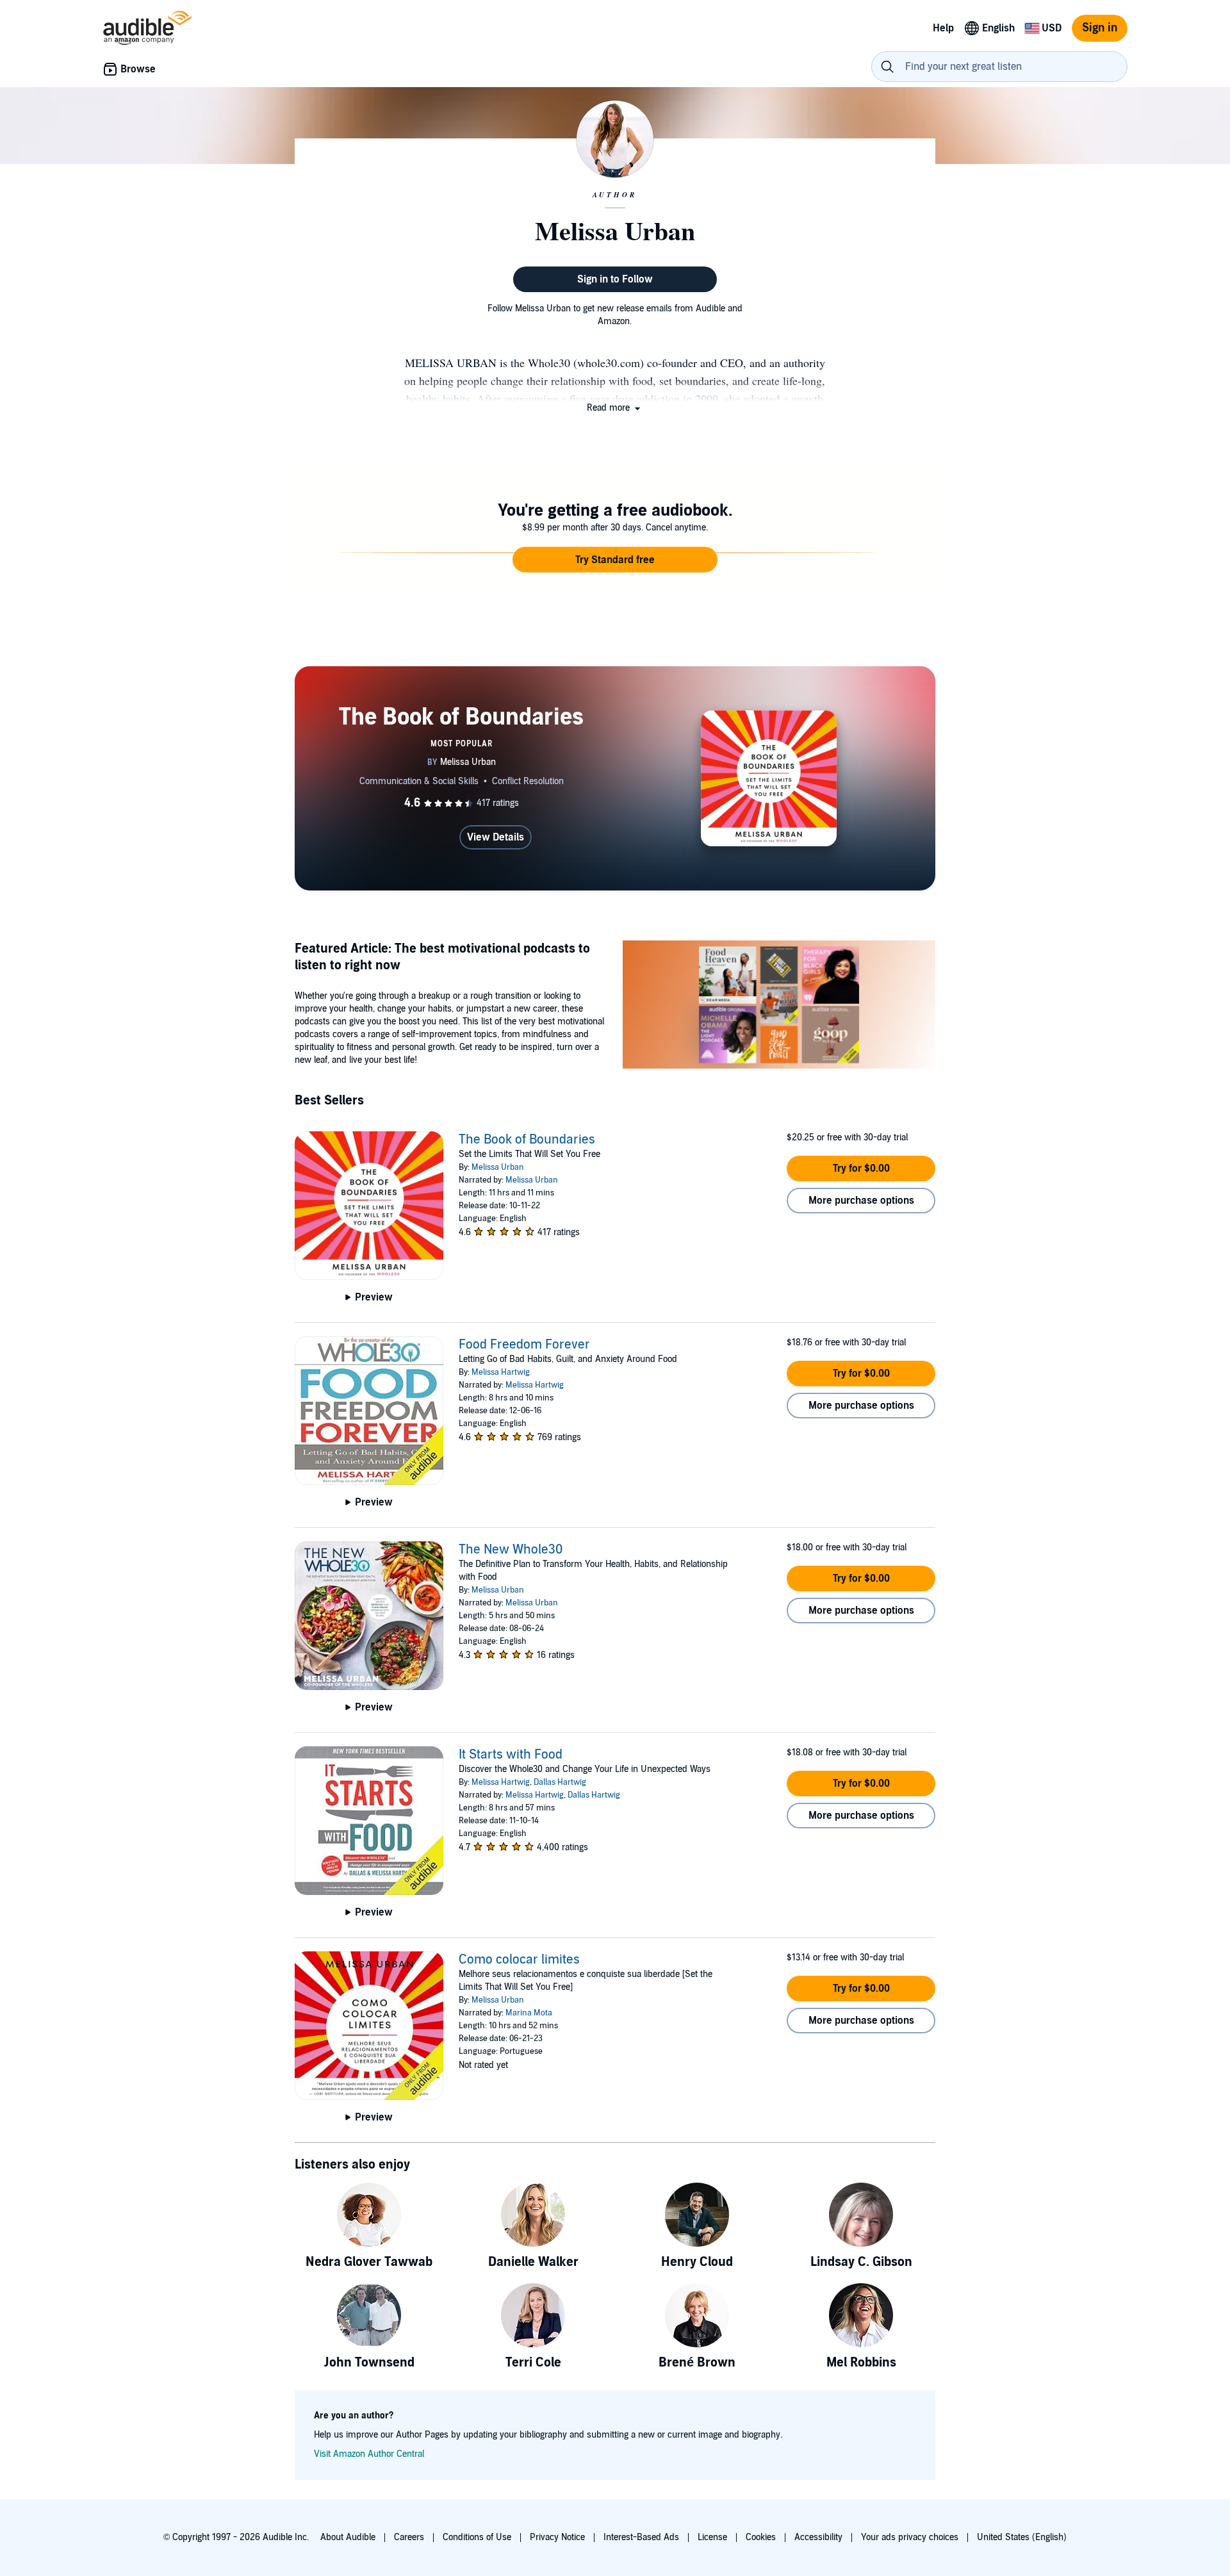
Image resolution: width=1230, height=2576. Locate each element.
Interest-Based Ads (641, 2537)
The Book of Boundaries (527, 1140)
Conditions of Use (477, 2537)
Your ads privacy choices (910, 2537)
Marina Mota (529, 2013)
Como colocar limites (519, 1960)
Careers (409, 2537)
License (712, 2537)
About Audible (348, 2537)
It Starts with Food (511, 1755)
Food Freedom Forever (524, 1345)
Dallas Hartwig (560, 1782)
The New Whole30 (511, 1550)
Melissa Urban (498, 1167)
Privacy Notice (557, 2537)
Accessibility (818, 2537)
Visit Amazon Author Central (369, 2454)
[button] (615, 408)
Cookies (761, 2537)
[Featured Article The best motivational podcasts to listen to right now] (779, 1006)
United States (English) (1022, 2537)
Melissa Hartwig (501, 1372)
